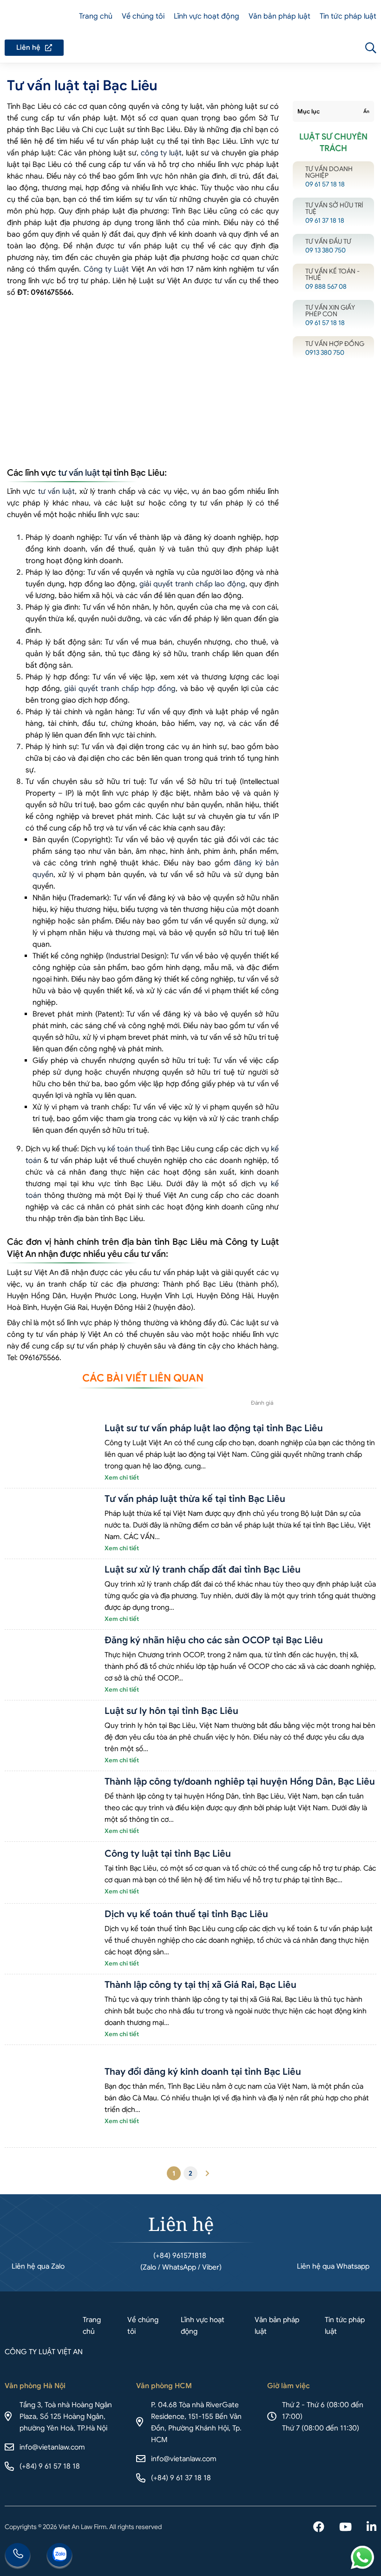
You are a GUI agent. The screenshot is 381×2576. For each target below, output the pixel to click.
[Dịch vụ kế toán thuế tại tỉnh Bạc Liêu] (51, 1939)
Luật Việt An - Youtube (345, 2528)
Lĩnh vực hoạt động (207, 16)
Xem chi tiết (122, 1477)
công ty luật (161, 153)
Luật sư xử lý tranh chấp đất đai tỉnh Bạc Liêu (203, 1570)
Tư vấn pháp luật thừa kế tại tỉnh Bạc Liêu (195, 1499)
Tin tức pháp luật (348, 16)
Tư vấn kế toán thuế (333, 278)
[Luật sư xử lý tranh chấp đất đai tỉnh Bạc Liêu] (51, 1594)
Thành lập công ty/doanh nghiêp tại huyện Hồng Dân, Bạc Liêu (240, 1782)
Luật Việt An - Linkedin (371, 2528)
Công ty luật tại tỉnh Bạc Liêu (168, 1854)
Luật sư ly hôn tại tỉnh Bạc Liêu (171, 1711)
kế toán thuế (129, 1149)
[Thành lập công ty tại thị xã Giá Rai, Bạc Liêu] (51, 2009)
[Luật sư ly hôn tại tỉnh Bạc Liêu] (51, 1736)
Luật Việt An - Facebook (319, 2528)
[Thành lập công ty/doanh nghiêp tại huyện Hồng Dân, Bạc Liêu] (51, 1806)
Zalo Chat (59, 2556)
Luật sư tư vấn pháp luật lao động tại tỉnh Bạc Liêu (214, 1428)
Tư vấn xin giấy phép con (333, 315)
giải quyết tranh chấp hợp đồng (120, 689)
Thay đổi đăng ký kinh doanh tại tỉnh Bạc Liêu (203, 2072)
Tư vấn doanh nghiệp (333, 176)
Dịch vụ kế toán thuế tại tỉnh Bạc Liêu (186, 1914)
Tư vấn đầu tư (333, 245)
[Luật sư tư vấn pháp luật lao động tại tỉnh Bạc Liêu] (51, 1453)
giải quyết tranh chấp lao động (192, 584)
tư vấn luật (79, 473)
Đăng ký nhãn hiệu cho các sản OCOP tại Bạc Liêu (214, 1640)
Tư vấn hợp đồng (333, 348)
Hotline (18, 2556)
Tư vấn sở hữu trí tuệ (333, 212)
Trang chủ (96, 16)
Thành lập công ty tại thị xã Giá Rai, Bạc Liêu (200, 1985)
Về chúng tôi (143, 16)
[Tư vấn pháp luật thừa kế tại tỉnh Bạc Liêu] (51, 1524)
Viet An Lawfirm (321, 48)
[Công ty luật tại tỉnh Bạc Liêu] (51, 1873)
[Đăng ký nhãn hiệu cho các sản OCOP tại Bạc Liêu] (51, 1665)
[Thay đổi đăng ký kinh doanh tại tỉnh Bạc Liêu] (51, 2096)
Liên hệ (34, 48)
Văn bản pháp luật (279, 16)
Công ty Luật (106, 269)
